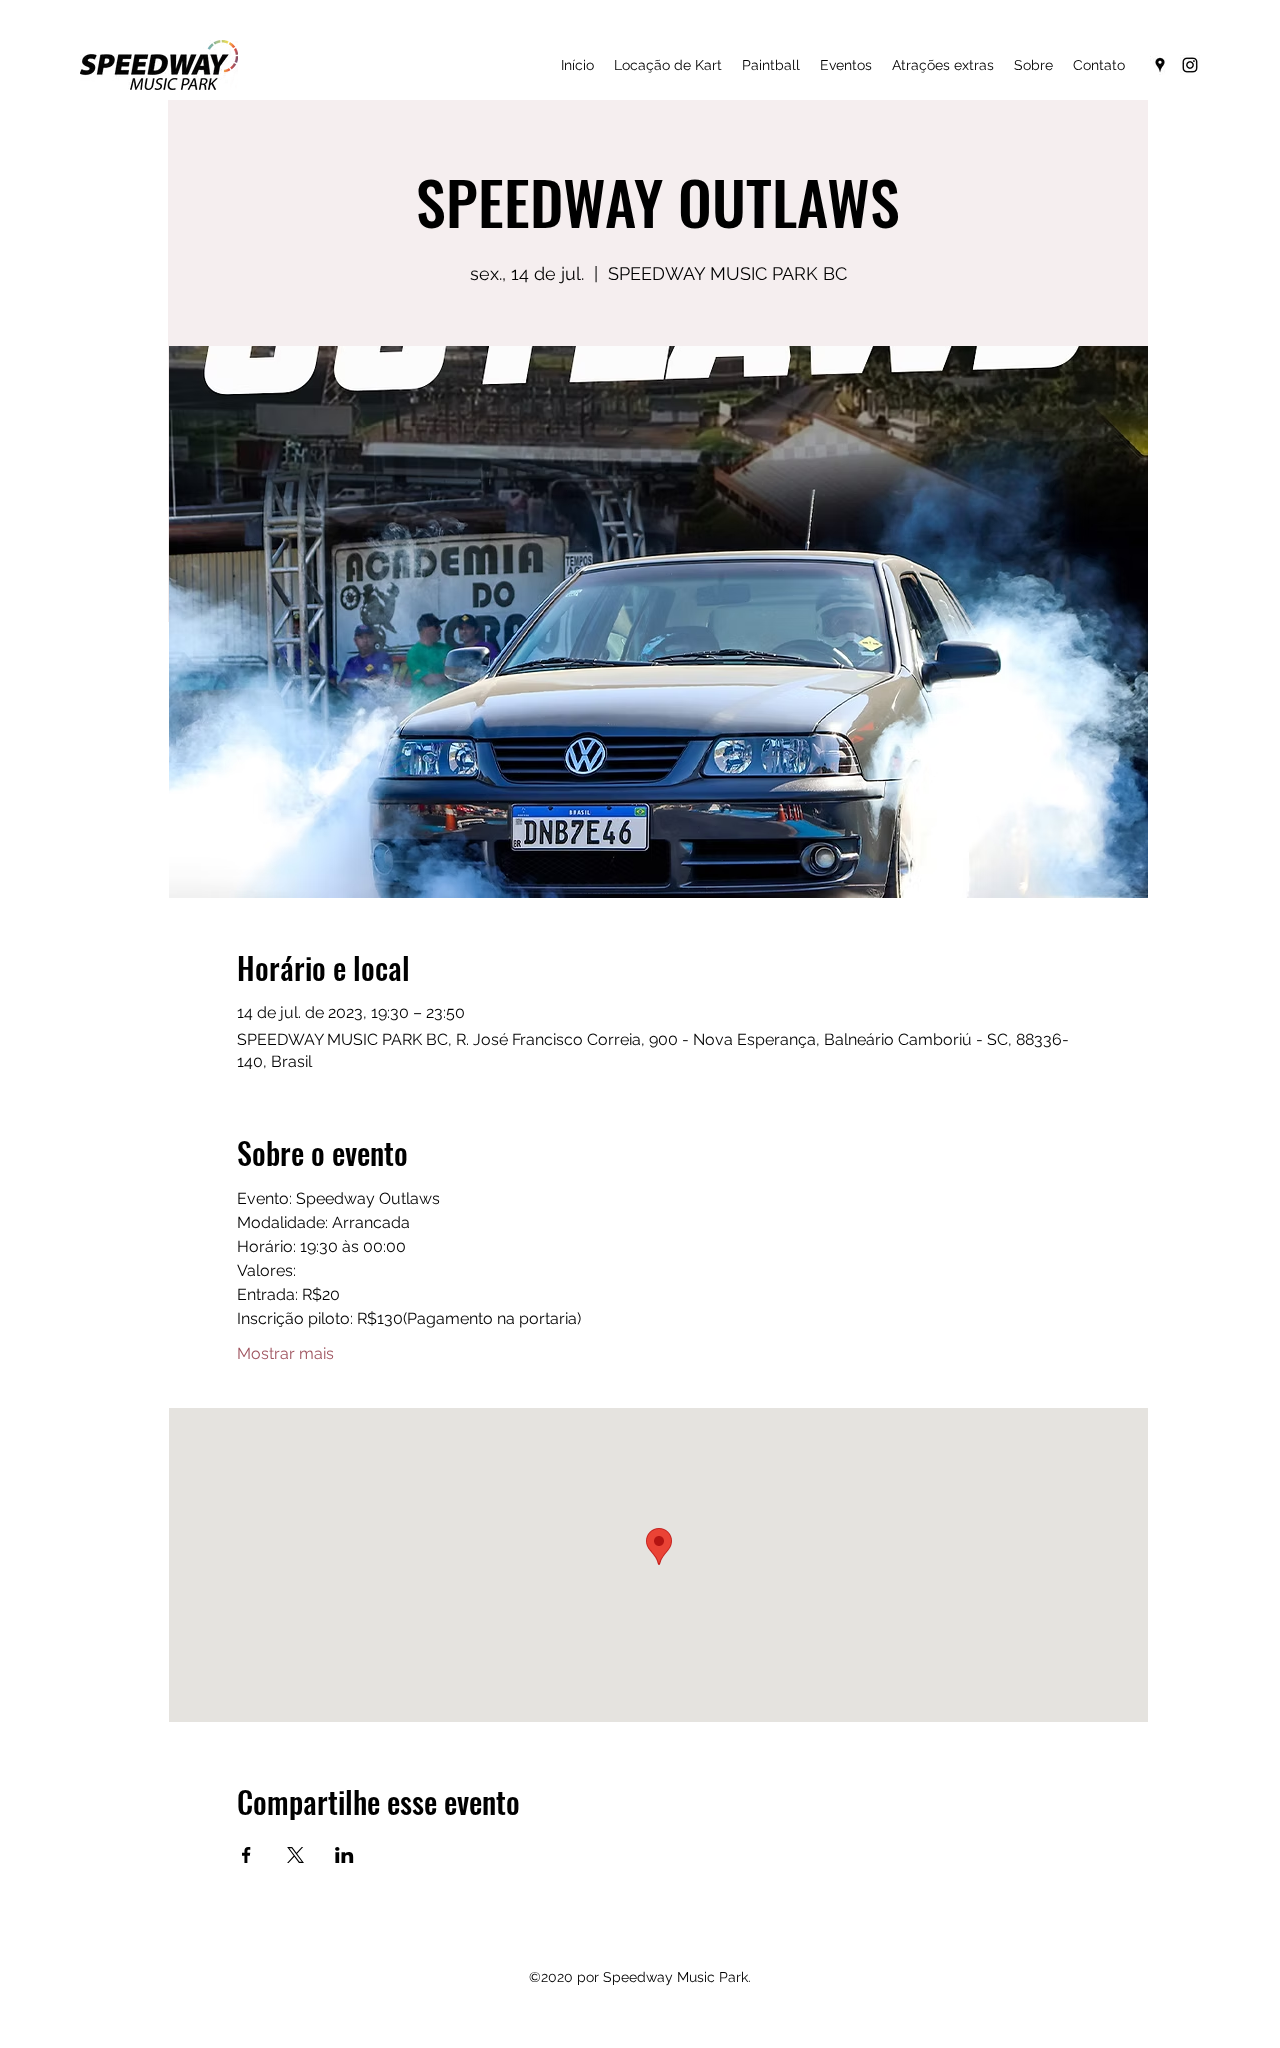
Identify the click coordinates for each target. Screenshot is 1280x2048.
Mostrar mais (285, 1353)
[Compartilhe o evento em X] (295, 1855)
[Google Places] (1160, 65)
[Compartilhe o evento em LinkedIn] (344, 1855)
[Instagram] (1190, 65)
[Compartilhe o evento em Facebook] (246, 1855)
